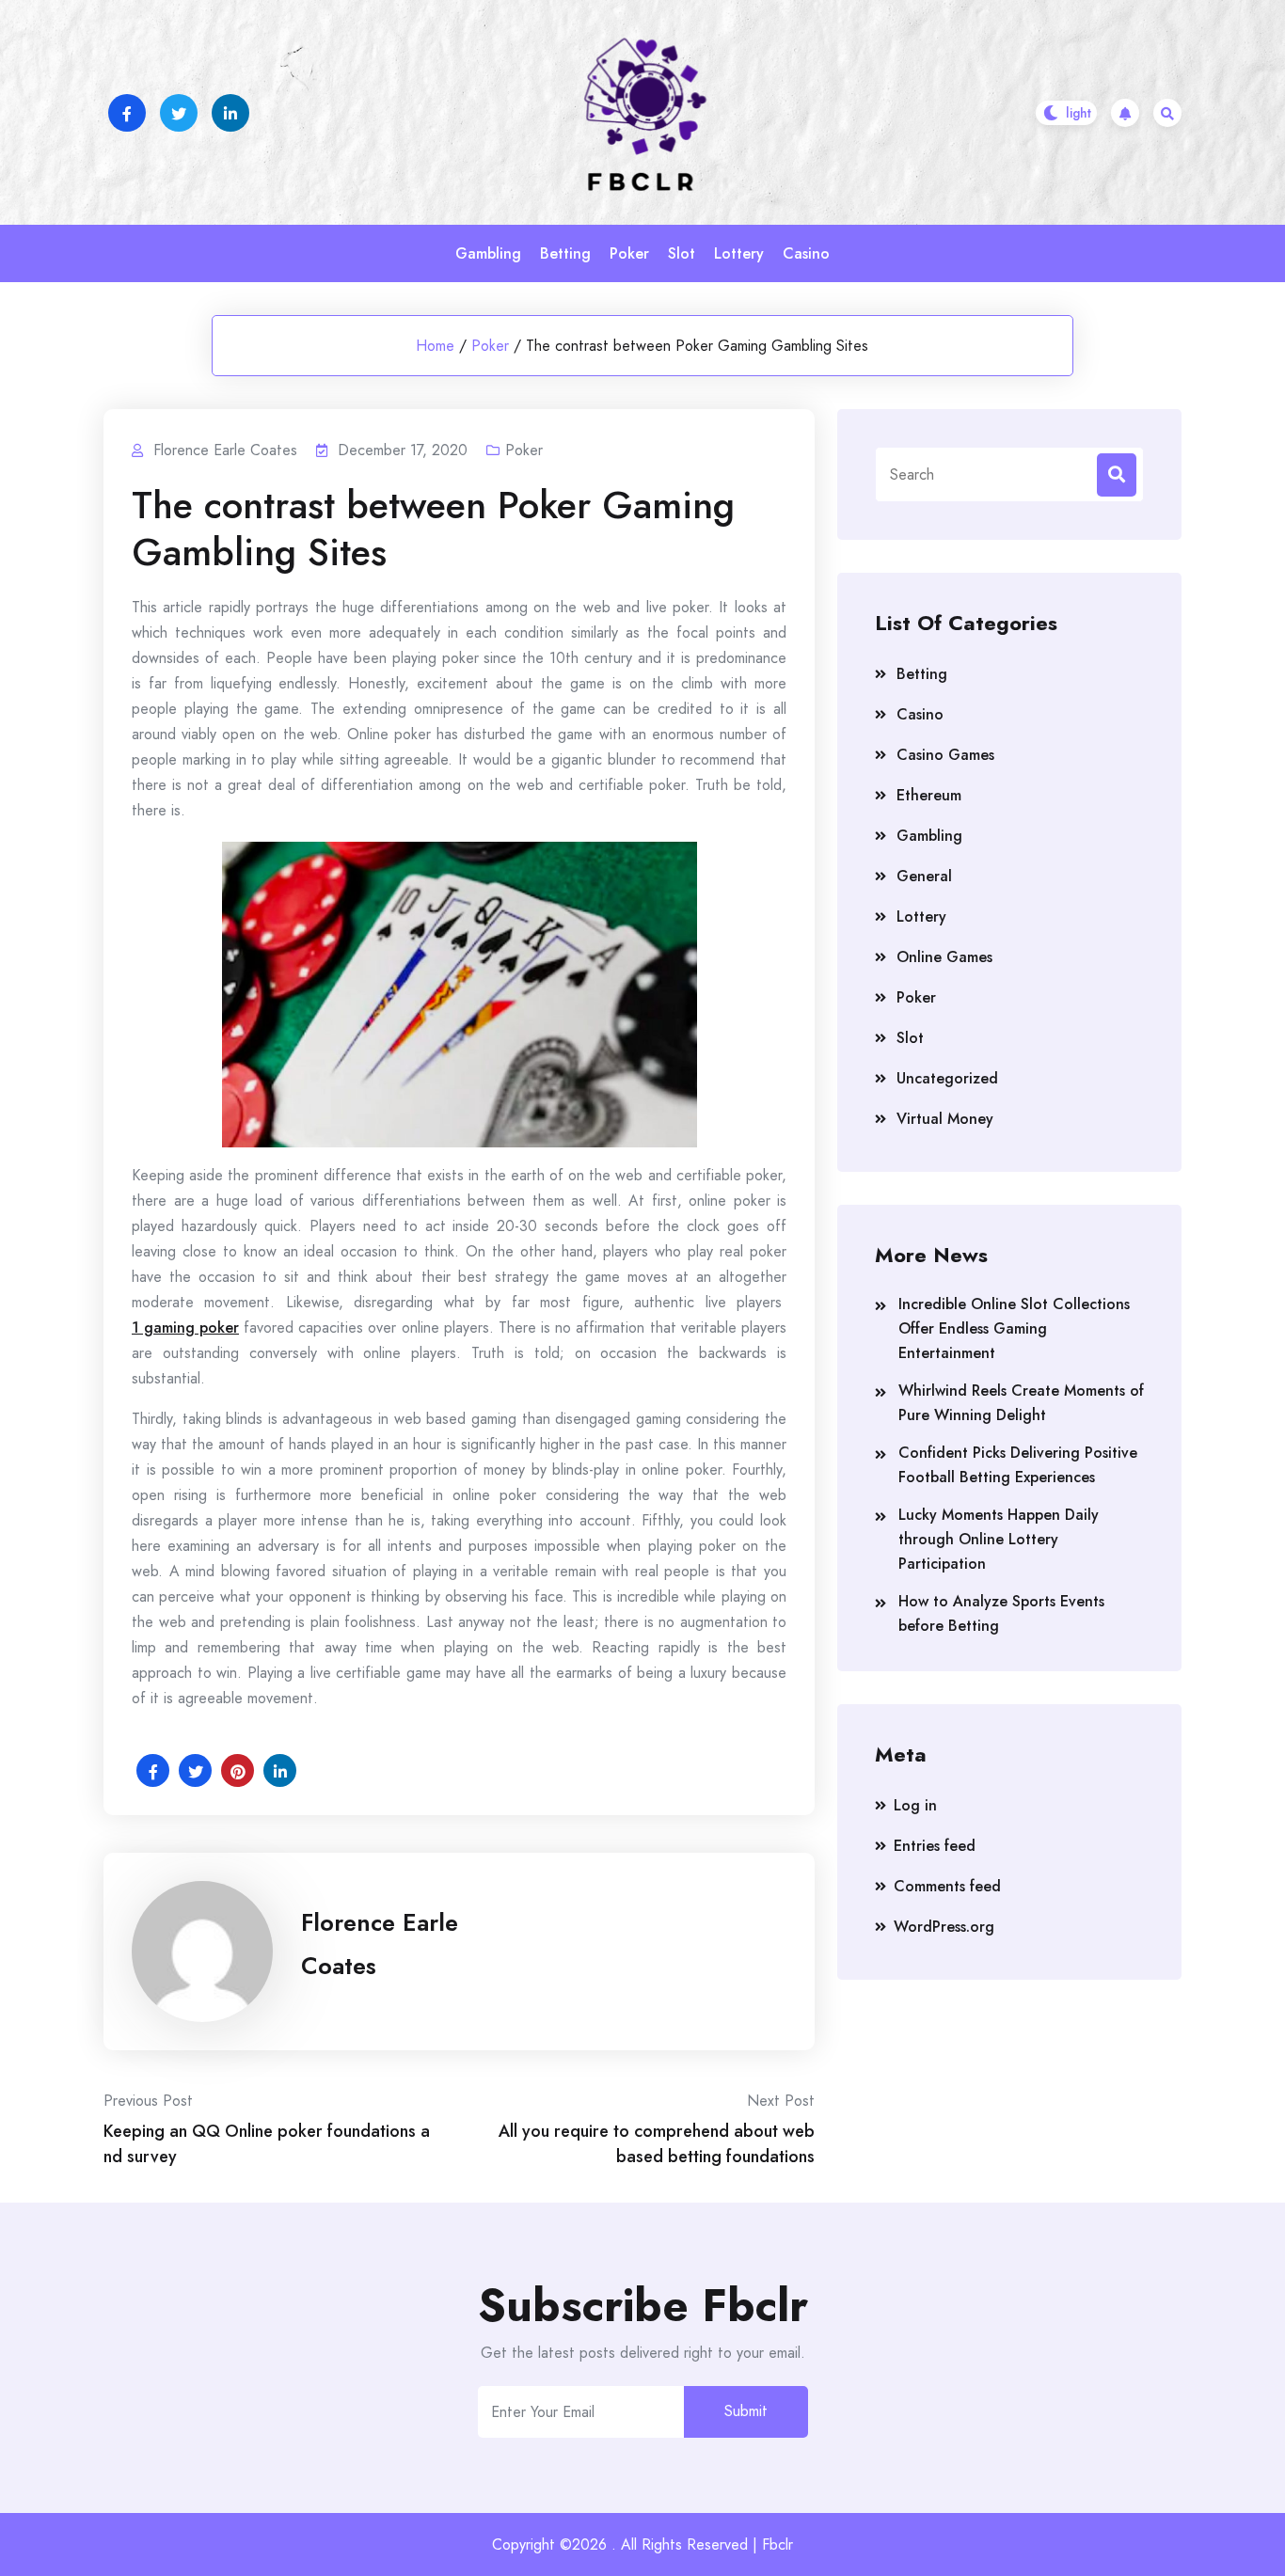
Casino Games (945, 755)
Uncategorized (947, 1078)
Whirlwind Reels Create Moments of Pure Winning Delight (1021, 1403)
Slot (682, 253)
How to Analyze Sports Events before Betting (1001, 1613)
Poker (629, 253)
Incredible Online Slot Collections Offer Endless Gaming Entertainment (1014, 1328)
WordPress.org (944, 1927)
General (924, 876)
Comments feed (947, 1886)
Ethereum (929, 795)
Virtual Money (945, 1119)
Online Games (944, 957)
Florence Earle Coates (380, 1944)
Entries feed (935, 1846)
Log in (915, 1805)
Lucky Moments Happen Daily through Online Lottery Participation (999, 1539)
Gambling (488, 253)
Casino (806, 253)
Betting (565, 253)
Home (435, 346)
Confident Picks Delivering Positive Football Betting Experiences (1018, 1465)
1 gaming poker (185, 1328)
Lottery (739, 253)
